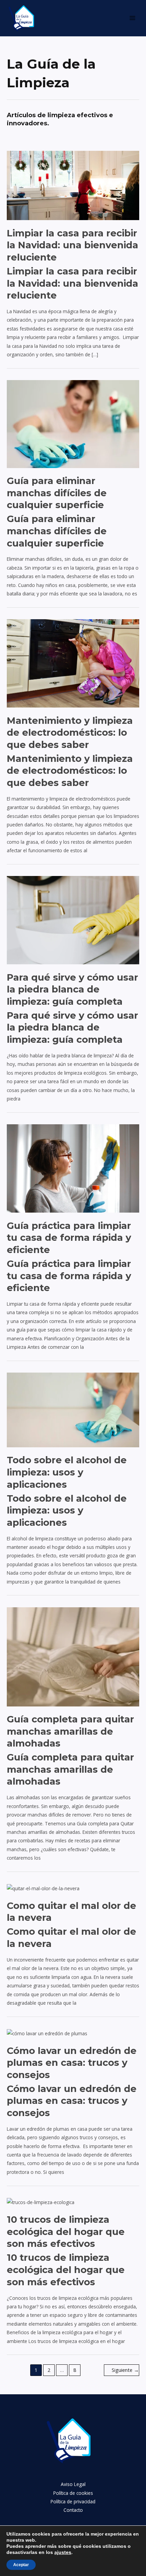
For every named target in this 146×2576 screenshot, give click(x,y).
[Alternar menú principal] (133, 18)
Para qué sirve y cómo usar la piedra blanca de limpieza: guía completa (72, 989)
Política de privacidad (73, 2501)
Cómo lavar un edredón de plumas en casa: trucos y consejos (72, 2063)
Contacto (73, 2510)
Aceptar (21, 2565)
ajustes (63, 2552)
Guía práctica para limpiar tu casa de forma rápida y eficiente (69, 1238)
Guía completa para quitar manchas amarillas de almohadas (70, 1731)
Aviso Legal (73, 2484)
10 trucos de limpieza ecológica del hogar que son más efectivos (66, 2232)
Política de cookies (73, 2493)
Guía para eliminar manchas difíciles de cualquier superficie (57, 493)
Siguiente (125, 2370)
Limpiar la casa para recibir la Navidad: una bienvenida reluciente (72, 245)
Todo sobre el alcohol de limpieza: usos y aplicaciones (67, 1472)
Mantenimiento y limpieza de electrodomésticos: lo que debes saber (70, 733)
